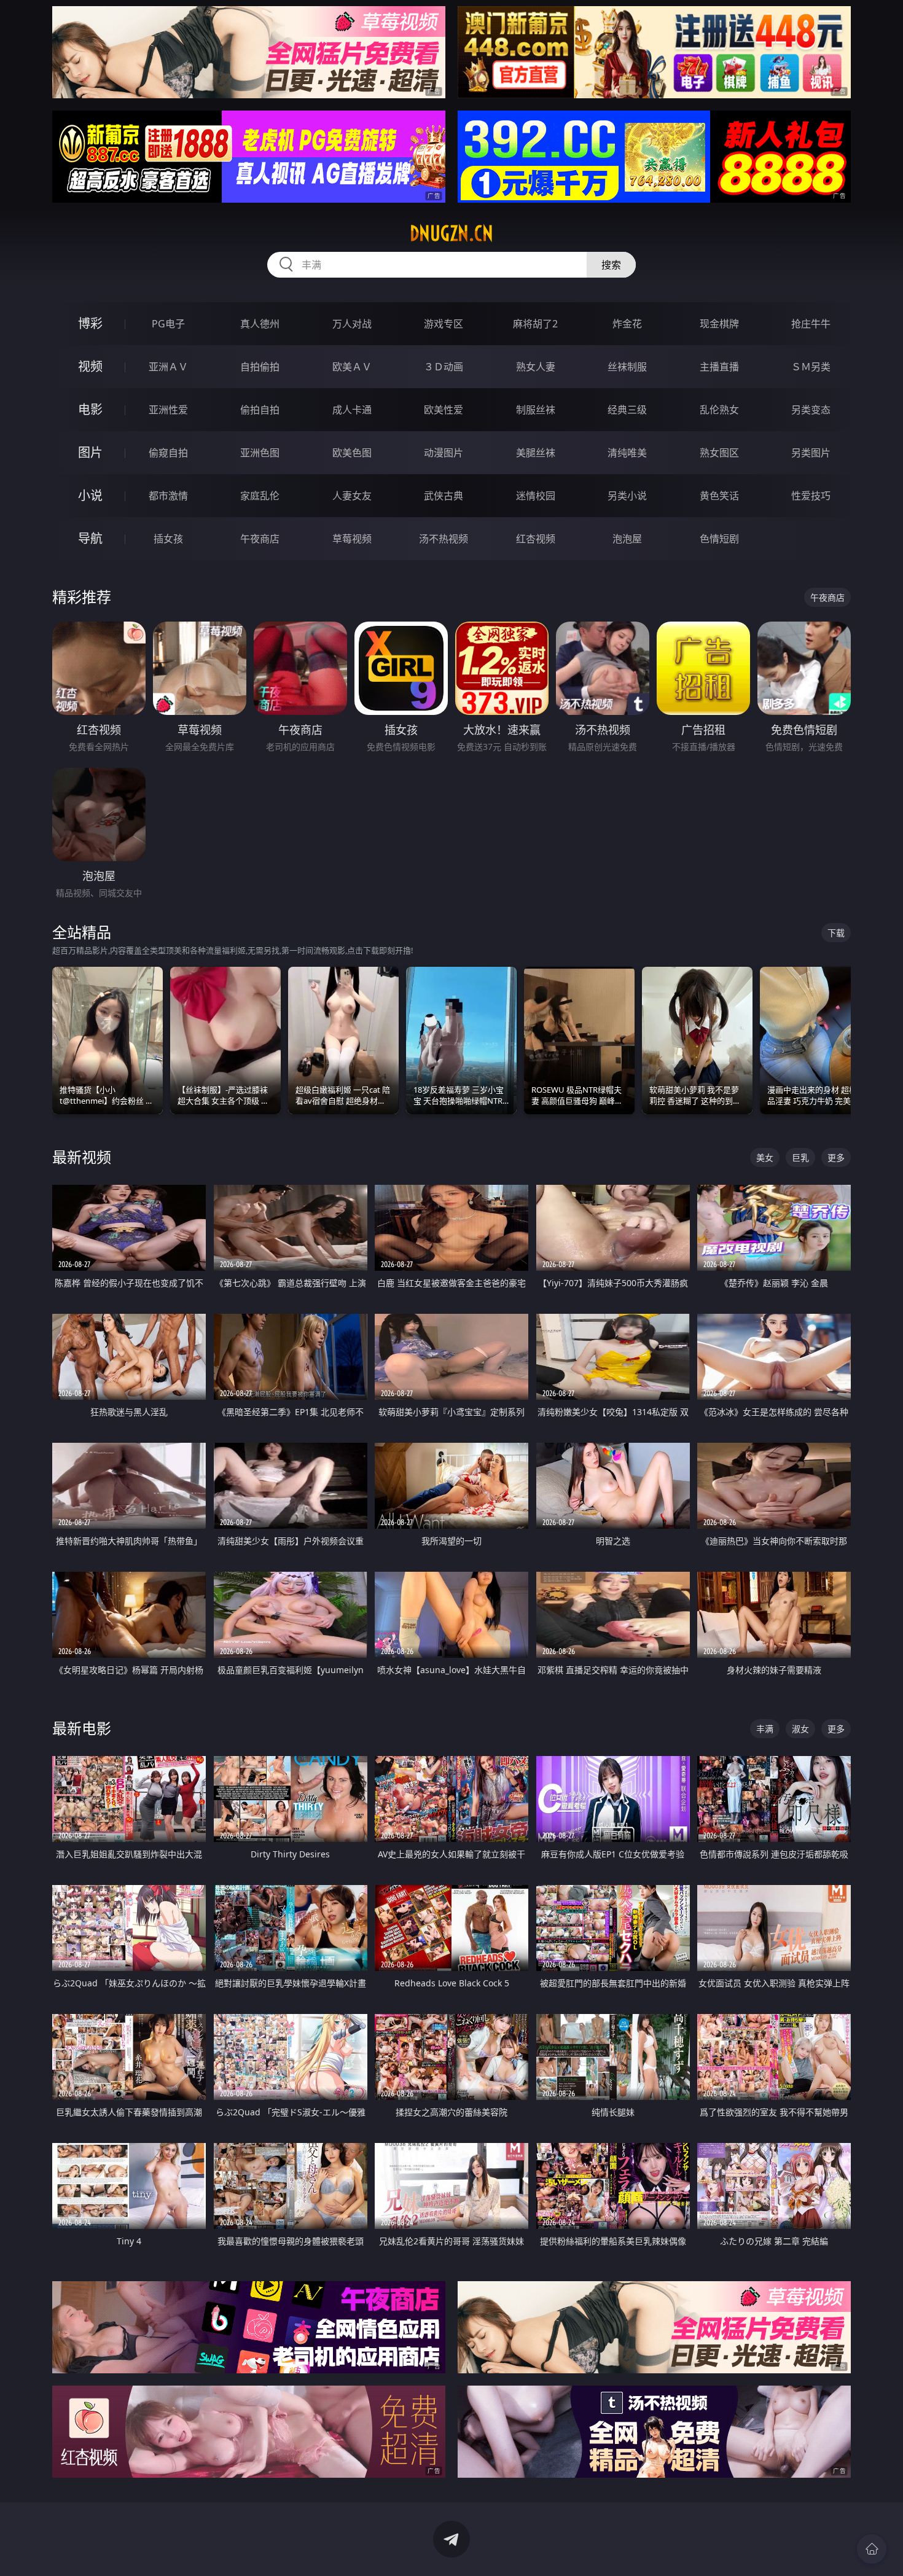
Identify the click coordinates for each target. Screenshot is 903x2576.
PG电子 (168, 324)
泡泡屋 (627, 539)
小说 (90, 495)
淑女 (800, 1729)
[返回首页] (872, 2549)
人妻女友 (352, 496)
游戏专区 (444, 324)
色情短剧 (719, 539)
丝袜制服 (627, 367)
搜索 (611, 265)
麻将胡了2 (535, 324)
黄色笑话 (719, 496)
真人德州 (260, 324)
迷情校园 (536, 496)
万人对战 (352, 324)
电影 (90, 409)
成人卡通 (352, 410)
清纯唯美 (627, 453)
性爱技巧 (811, 496)
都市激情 (168, 496)
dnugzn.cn (451, 233)
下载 (836, 933)
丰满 (765, 1729)
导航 (90, 538)
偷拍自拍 (260, 410)
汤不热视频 (444, 539)
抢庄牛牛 (811, 324)
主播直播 (719, 367)
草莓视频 (352, 539)
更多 (836, 1157)
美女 (765, 1157)
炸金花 (627, 324)
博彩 (90, 323)
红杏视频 (536, 539)
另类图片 (811, 453)
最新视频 (82, 1157)
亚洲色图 (260, 453)
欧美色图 (352, 453)
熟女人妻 (536, 367)
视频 (90, 366)
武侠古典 (444, 496)
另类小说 (627, 496)
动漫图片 (444, 453)
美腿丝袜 (536, 453)
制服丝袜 (536, 410)
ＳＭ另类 (811, 367)
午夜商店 (260, 539)
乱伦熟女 (719, 410)
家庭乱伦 (260, 496)
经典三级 (627, 410)
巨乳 (800, 1157)
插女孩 (168, 539)
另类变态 (811, 410)
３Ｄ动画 (444, 367)
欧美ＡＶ (352, 367)
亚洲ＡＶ (168, 367)
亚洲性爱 (168, 410)
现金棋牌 (719, 324)
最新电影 (82, 1728)
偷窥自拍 (168, 453)
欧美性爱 (444, 410)
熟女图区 (719, 453)
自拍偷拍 (260, 367)
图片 (90, 452)
